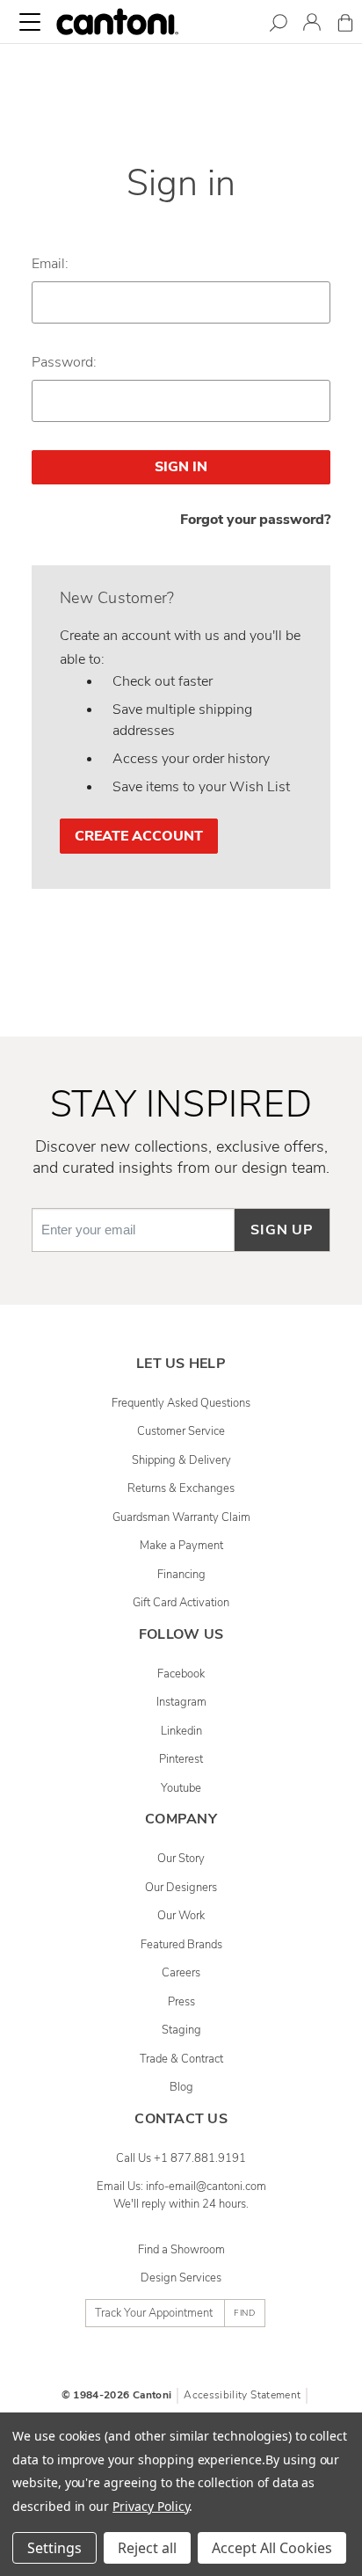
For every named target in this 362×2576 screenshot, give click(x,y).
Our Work (181, 1916)
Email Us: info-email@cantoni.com (181, 2187)
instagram (181, 1702)
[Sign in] (312, 25)
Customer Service (181, 1431)
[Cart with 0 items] (345, 26)
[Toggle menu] (30, 22)
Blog (181, 2087)
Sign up (282, 1230)
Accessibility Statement (242, 2395)
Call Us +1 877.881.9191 (181, 2158)
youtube (181, 1788)
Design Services (181, 2278)
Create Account (139, 836)
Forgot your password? (255, 520)
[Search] (279, 26)
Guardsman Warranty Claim (181, 1517)
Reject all (147, 2548)
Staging (181, 2030)
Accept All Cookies (272, 2548)
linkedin (181, 1731)
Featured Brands (181, 1945)
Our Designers (181, 1888)
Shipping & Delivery (181, 1460)
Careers (181, 1973)
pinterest (181, 1759)
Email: (50, 264)
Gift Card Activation (181, 1603)
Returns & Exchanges (181, 1488)
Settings (54, 2548)
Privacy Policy (151, 2506)
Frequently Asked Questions (181, 1403)
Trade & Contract (181, 2059)
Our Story (181, 1859)
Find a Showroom (181, 2250)
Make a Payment (181, 1546)
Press (181, 2002)
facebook (181, 1674)
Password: (64, 362)
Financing (181, 1575)
